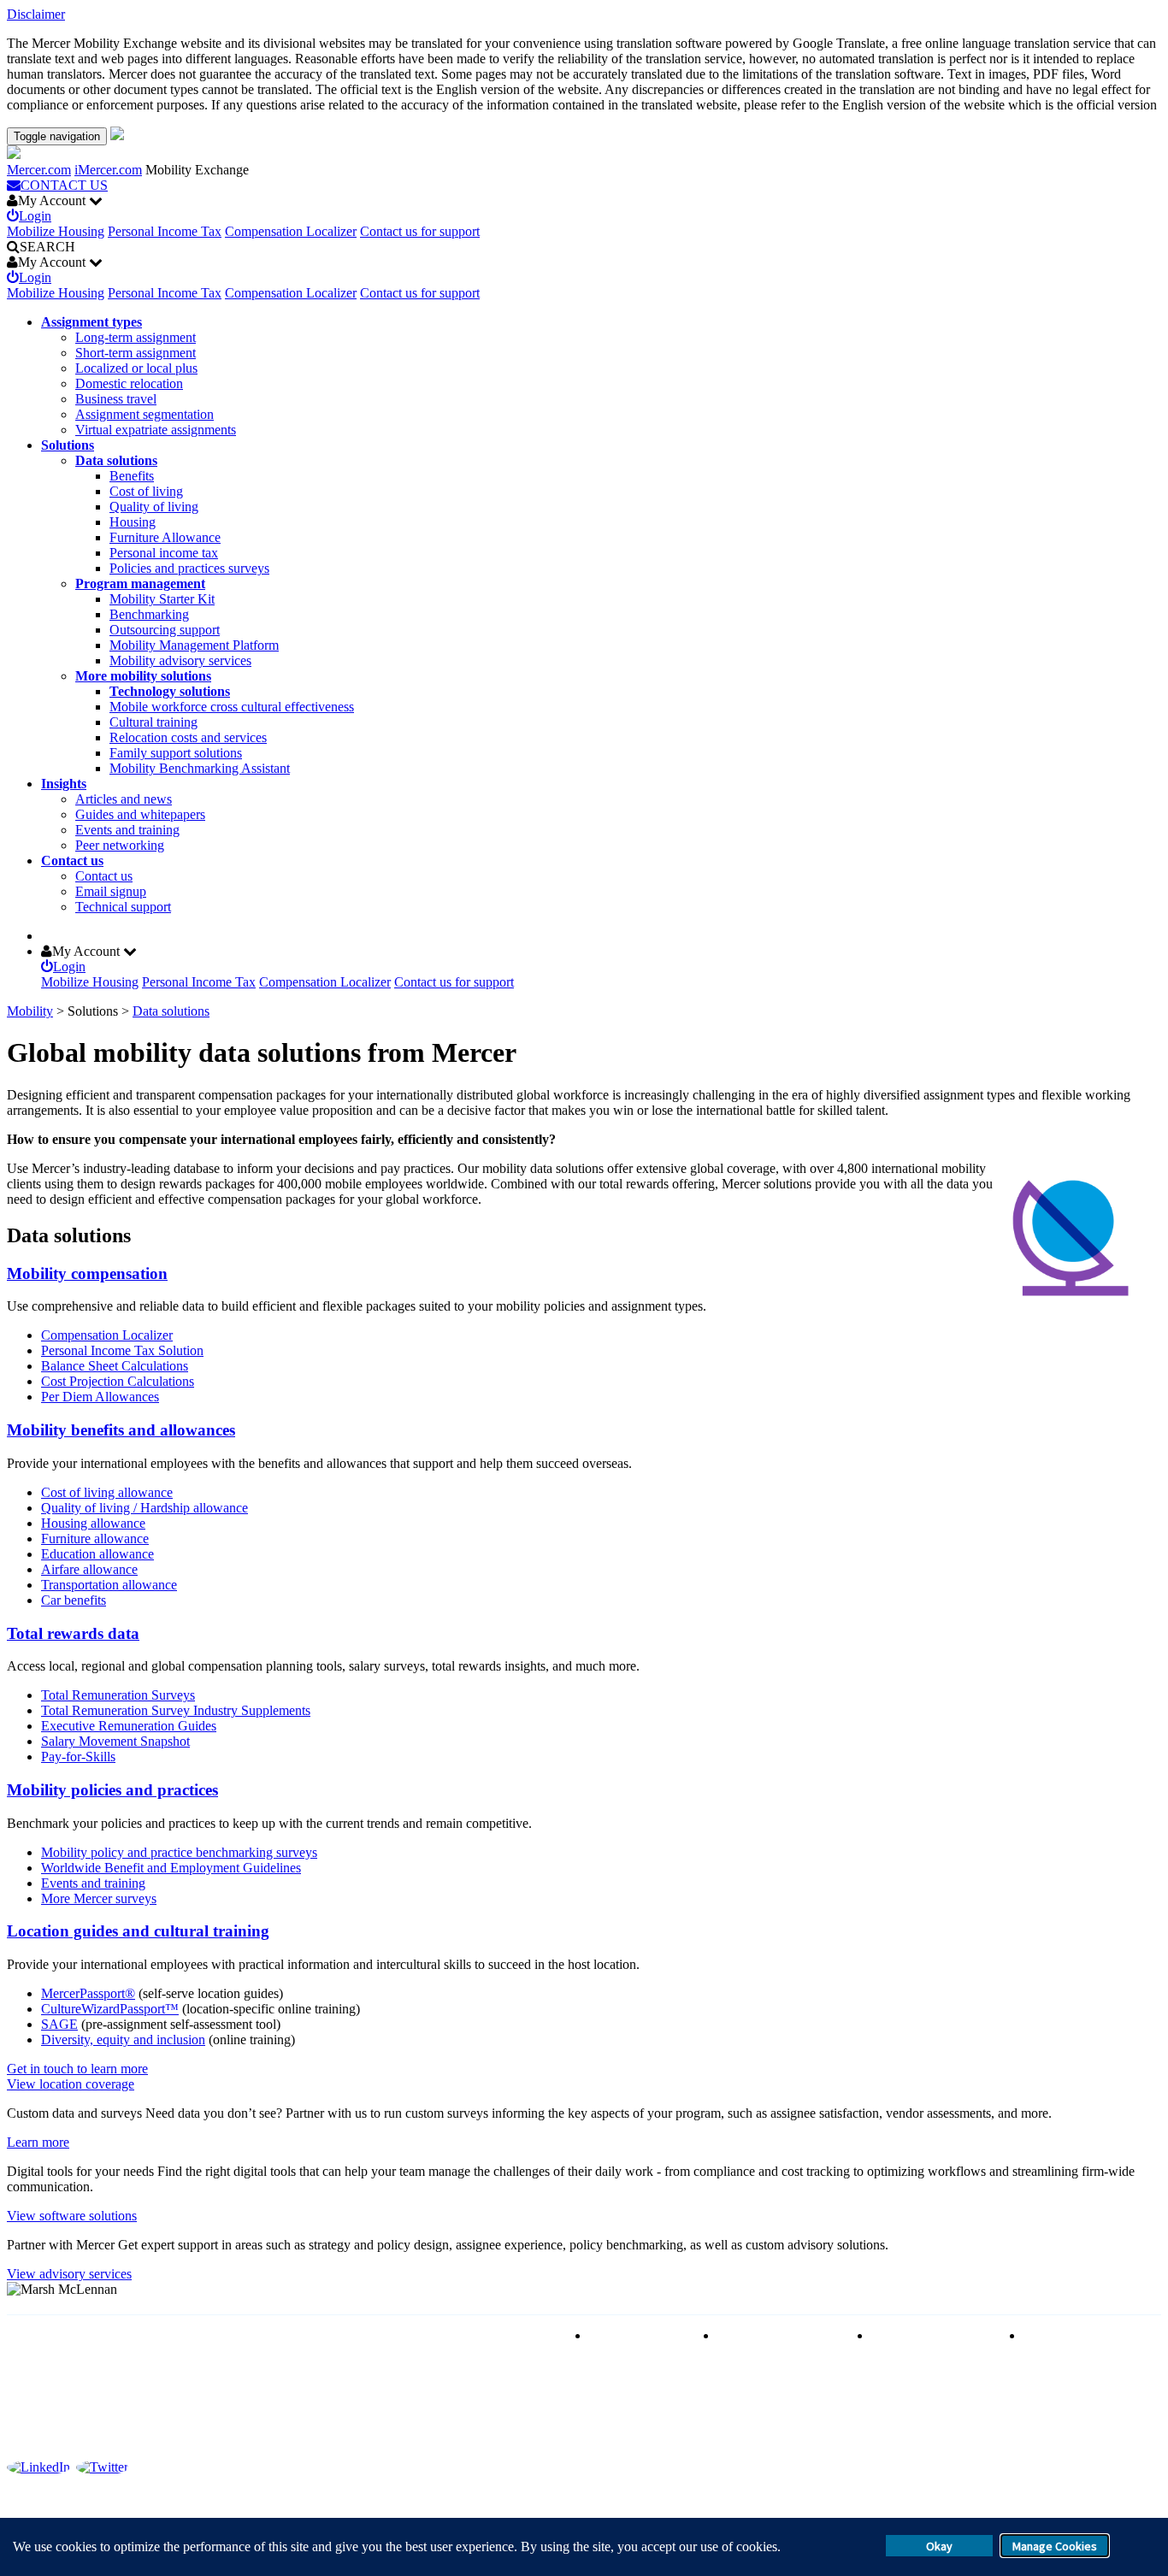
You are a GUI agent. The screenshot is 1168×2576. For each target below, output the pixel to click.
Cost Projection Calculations (118, 1381)
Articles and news (124, 799)
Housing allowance (93, 1523)
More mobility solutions (143, 676)
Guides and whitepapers (140, 814)
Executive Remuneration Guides (129, 1726)
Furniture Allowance (165, 537)
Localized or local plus (136, 368)
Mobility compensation (87, 1273)
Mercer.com (39, 170)
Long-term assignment (136, 337)
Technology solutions (170, 691)
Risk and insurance (640, 2335)
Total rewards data (73, 1633)
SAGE (59, 2024)
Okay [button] (939, 2546)
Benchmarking (149, 614)
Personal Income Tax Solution (122, 1350)
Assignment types (91, 322)
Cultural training (153, 722)
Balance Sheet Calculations (115, 1366)
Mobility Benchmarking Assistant (200, 768)
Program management (140, 584)
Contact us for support (420, 231)
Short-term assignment (136, 353)
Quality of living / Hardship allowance (145, 1508)
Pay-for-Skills (78, 1757)
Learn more (38, 2142)
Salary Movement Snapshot (115, 1741)
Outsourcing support (165, 630)
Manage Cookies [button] (1055, 2546)
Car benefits (74, 1600)
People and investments (935, 2335)
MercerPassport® (88, 1993)
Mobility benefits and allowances (121, 1430)
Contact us (72, 861)
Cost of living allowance (107, 1492)
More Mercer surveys (99, 1898)
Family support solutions (176, 753)
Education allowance (97, 1554)
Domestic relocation (129, 383)
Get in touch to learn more (77, 2069)
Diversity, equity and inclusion (123, 2040)
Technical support (123, 907)
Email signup (111, 891)
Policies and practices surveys (189, 568)
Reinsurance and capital (782, 2335)
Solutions (68, 445)
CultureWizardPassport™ (110, 2009)
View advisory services (69, 2274)
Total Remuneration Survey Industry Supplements (176, 1710)
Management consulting (1088, 2335)
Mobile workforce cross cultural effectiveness (232, 707)
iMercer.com (108, 170)
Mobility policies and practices (112, 1790)
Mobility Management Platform (194, 645)
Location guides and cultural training (138, 1931)
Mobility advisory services (180, 660)
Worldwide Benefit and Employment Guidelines (171, 1868)
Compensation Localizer (291, 231)
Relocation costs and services (188, 737)
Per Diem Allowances (100, 1397)
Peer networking (120, 845)
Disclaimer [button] (36, 14)
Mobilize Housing (56, 231)
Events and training (127, 830)
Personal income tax (164, 553)
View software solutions (72, 2216)
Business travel (116, 399)
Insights (64, 784)
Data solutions (116, 460)
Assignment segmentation (145, 414)
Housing (133, 522)
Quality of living (154, 507)
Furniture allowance (95, 1539)
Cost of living (146, 491)
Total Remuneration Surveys (118, 1695)
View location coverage (71, 2084)
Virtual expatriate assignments (156, 430)
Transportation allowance (109, 1585)
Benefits (132, 476)
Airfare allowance (89, 1569)
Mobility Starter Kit (162, 599)
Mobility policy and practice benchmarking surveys (179, 1852)
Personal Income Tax (165, 231)
